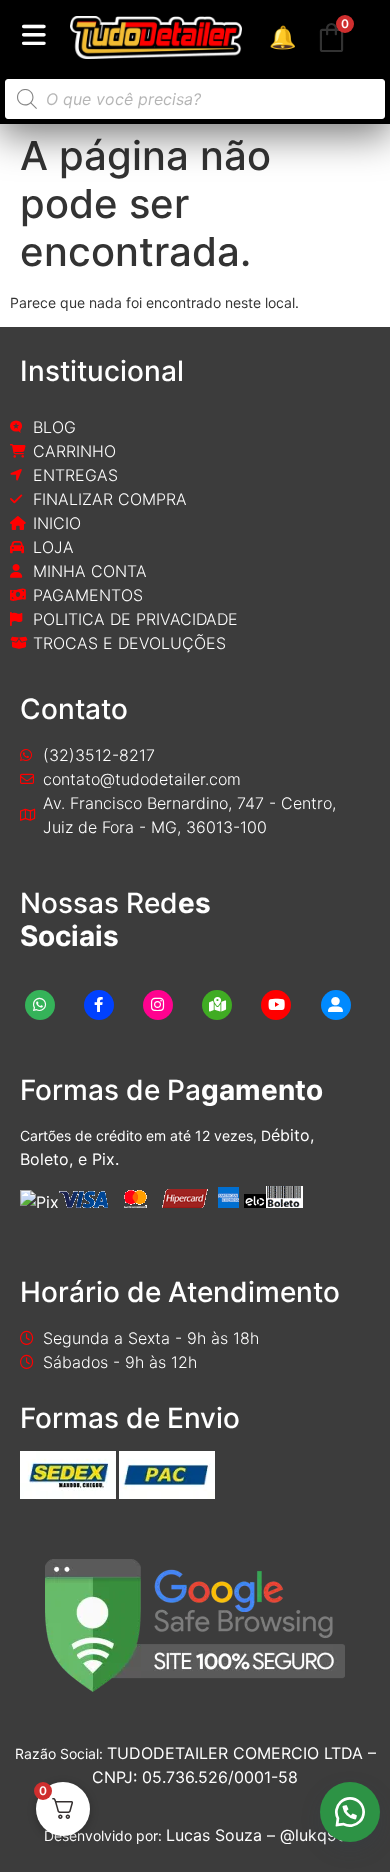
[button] (350, 1812)
